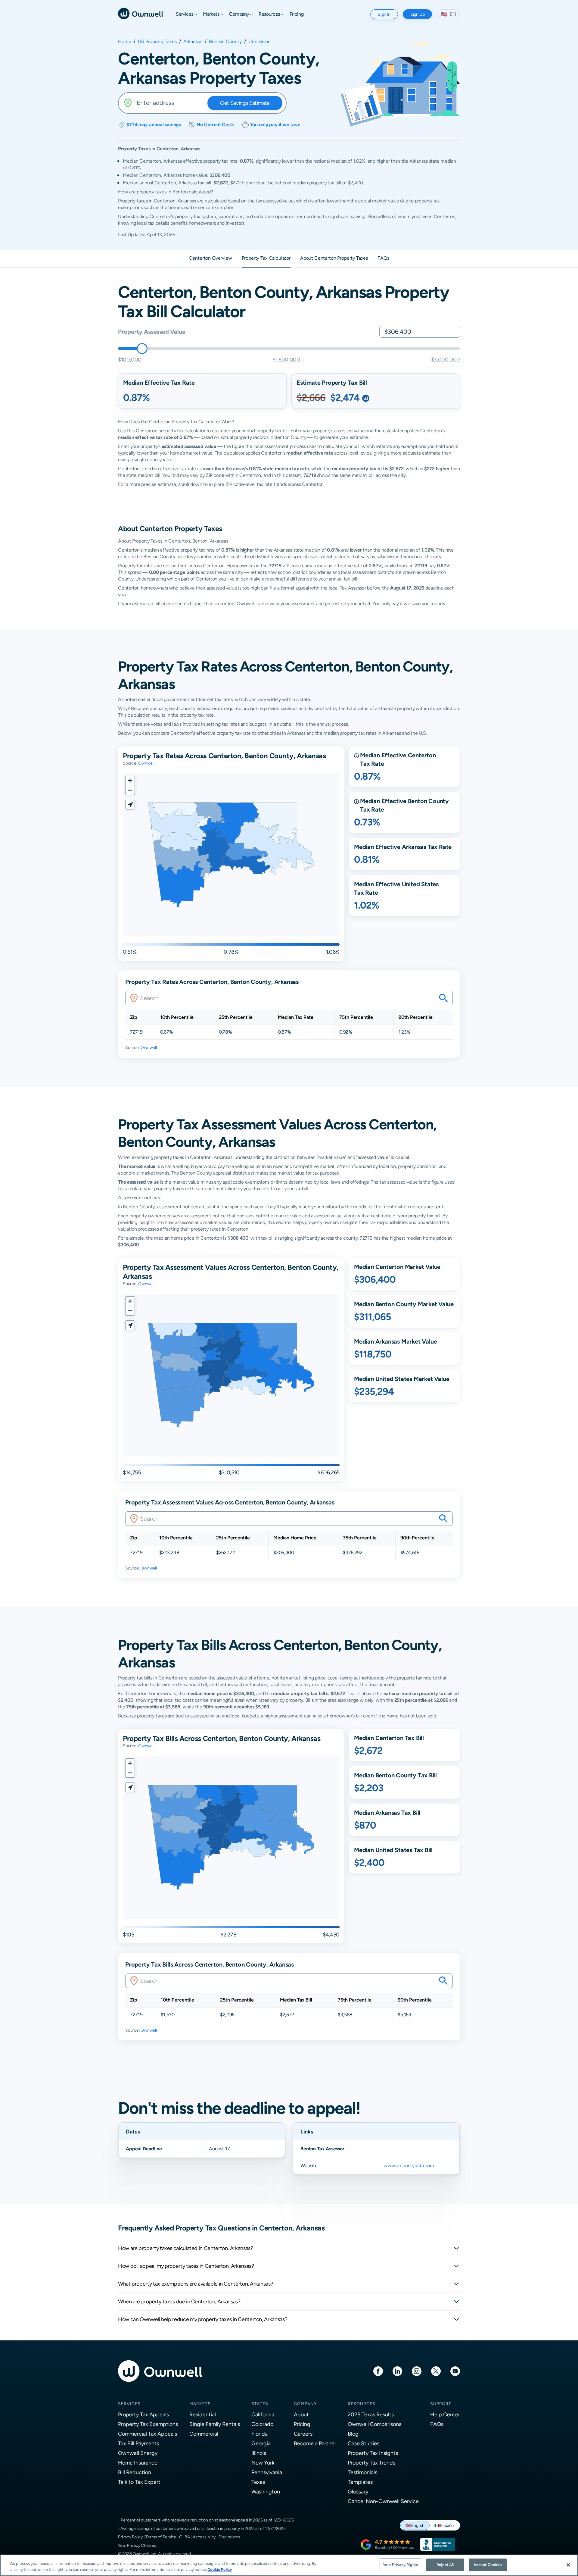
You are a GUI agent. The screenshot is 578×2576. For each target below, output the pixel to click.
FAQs (437, 2424)
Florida (259, 2434)
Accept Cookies (488, 2565)
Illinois (259, 2453)
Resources (362, 2404)
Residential (203, 2414)
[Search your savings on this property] (443, 998)
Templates (360, 2482)
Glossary (358, 2491)
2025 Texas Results (371, 2414)
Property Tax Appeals (143, 2414)
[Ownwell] (141, 13)
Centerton (259, 42)
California (263, 2414)
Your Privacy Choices (137, 2545)
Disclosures (229, 2537)
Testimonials (362, 2472)
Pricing (302, 2424)
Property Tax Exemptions (148, 2424)
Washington (266, 2491)
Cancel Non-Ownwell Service (383, 2501)
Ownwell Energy (138, 2453)
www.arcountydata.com (409, 2166)
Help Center (445, 2414)
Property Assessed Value (152, 332)
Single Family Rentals (215, 2424)
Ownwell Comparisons (374, 2424)
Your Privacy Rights (400, 2565)
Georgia (261, 2443)
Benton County (225, 42)
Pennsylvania (267, 2472)
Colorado (262, 2424)
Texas (258, 2482)
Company (305, 2404)
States (260, 2404)
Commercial (204, 2434)
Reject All (445, 2565)
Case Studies (364, 2443)
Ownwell (146, 763)
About (301, 2414)
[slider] (142, 349)
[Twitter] (436, 2371)
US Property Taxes (157, 42)
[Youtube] (455, 2371)
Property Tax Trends (371, 2463)
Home (125, 42)
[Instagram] (417, 2371)
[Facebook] (378, 2371)
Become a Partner (315, 2443)
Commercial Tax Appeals (148, 2434)
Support (441, 2404)
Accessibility (204, 2537)
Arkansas (193, 42)
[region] (289, 2565)
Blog (353, 2434)
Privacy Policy (130, 2537)
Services (129, 2404)
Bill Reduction (135, 2472)
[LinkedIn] (397, 2371)
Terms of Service (161, 2537)
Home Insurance (138, 2463)
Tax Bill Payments (138, 2443)
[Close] (568, 2565)
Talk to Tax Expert (139, 2482)
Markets (200, 2404)
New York (263, 2463)
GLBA (184, 2537)
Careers (303, 2434)
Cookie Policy (220, 2570)
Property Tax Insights (373, 2453)
